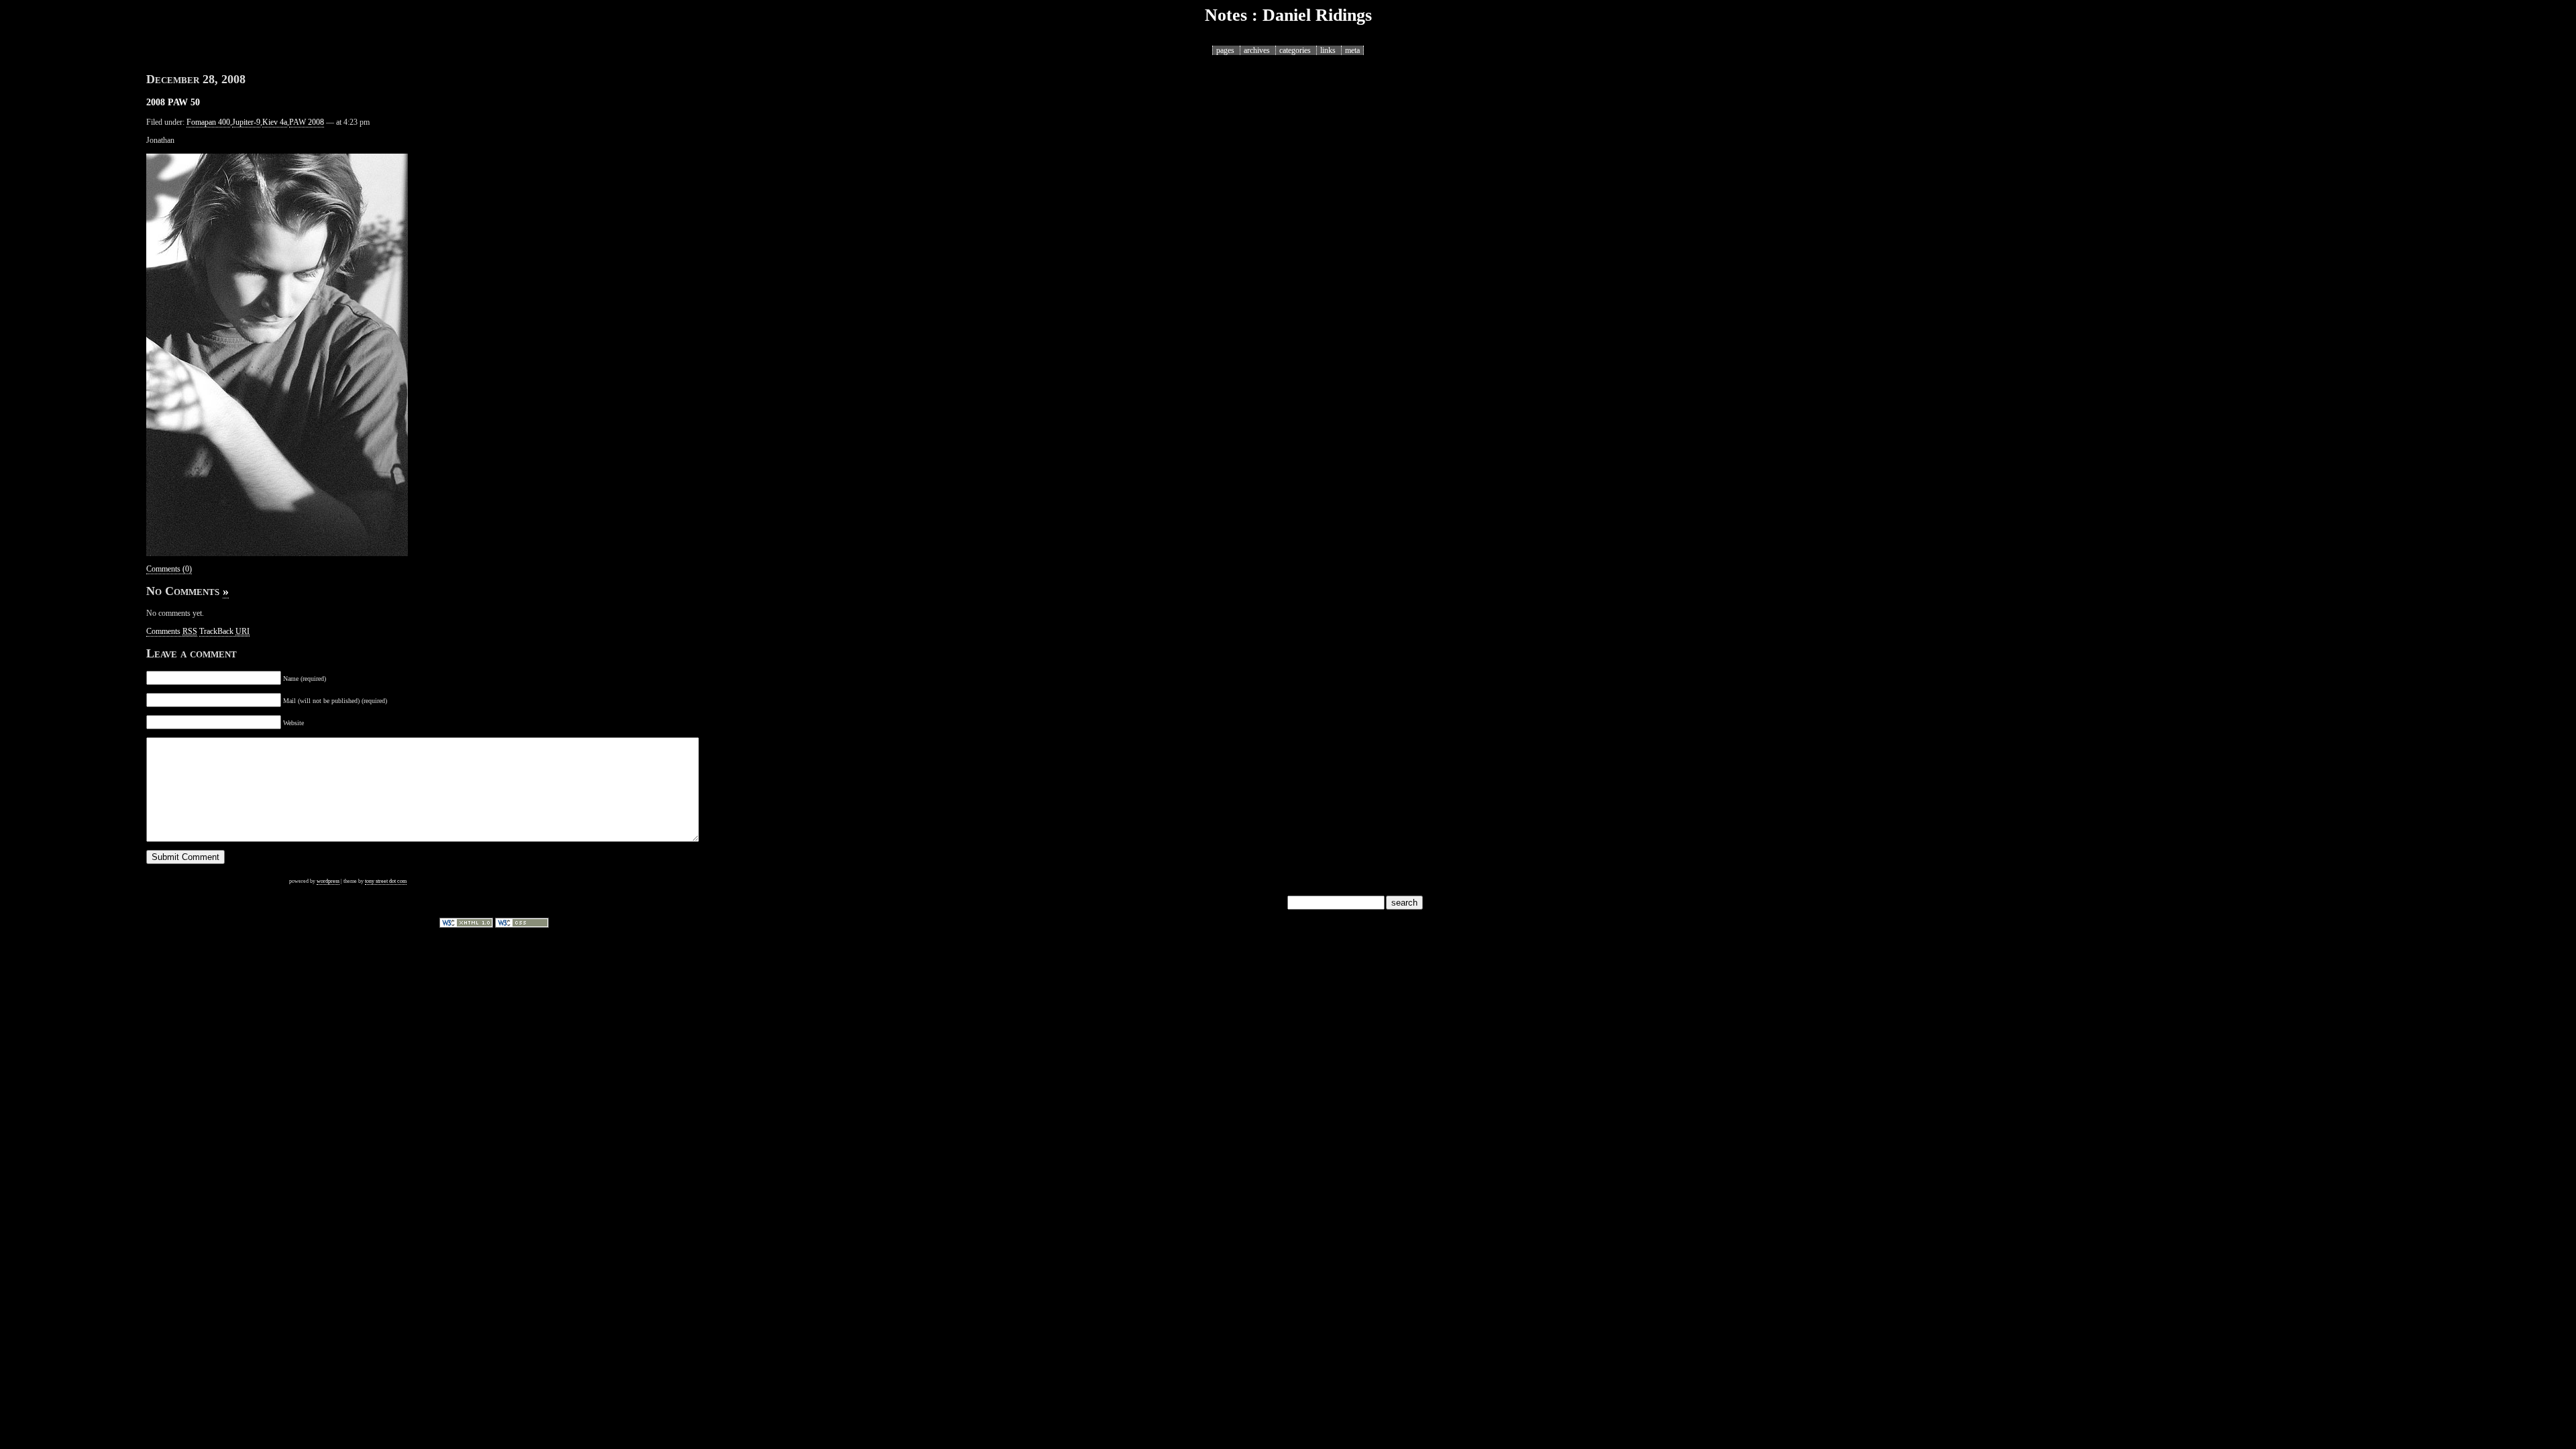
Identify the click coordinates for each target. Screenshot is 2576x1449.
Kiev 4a (275, 122)
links (1328, 50)
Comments (172, 631)
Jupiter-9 (246, 122)
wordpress (328, 881)
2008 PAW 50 (173, 102)
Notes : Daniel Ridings (1288, 15)
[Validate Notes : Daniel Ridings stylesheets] (522, 925)
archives (1257, 50)
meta (1352, 50)
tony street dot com (386, 881)
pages (1225, 50)
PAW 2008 (307, 122)
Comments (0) (169, 569)
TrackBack (224, 631)
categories (1295, 50)
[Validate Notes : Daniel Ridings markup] (466, 925)
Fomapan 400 (208, 122)
